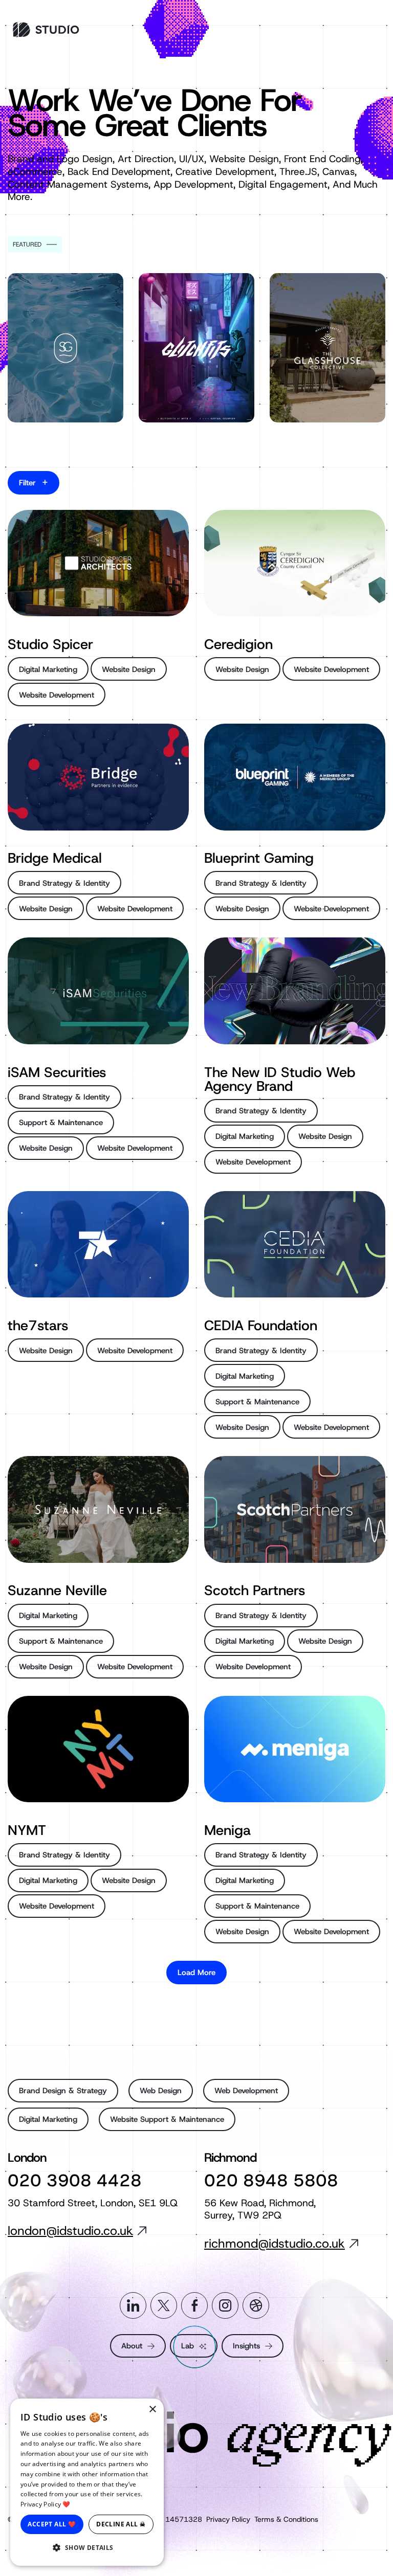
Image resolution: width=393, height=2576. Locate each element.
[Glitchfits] (196, 348)
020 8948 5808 (271, 2180)
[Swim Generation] (65, 348)
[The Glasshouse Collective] (327, 348)
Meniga (227, 1830)
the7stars (38, 1325)
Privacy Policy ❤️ (46, 2504)
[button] (87, 2548)
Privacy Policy (228, 2519)
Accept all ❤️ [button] (52, 2524)
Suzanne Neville (57, 1590)
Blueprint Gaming (259, 858)
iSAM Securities (57, 1072)
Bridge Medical (55, 858)
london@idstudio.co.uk (70, 2231)
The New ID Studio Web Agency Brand (280, 1079)
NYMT (27, 1830)
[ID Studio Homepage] (56, 30)
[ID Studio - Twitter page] (164, 2305)
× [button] (152, 2410)
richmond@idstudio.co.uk (275, 2244)
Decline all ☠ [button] (121, 2524)
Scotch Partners (255, 1590)
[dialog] (87, 2482)
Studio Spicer (50, 644)
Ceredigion (238, 644)
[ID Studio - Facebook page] (194, 2305)
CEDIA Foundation (261, 1325)
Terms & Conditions (286, 2519)
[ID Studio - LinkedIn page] (133, 2305)
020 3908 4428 (75, 2180)
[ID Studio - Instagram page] (225, 2305)
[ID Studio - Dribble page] (256, 2305)
